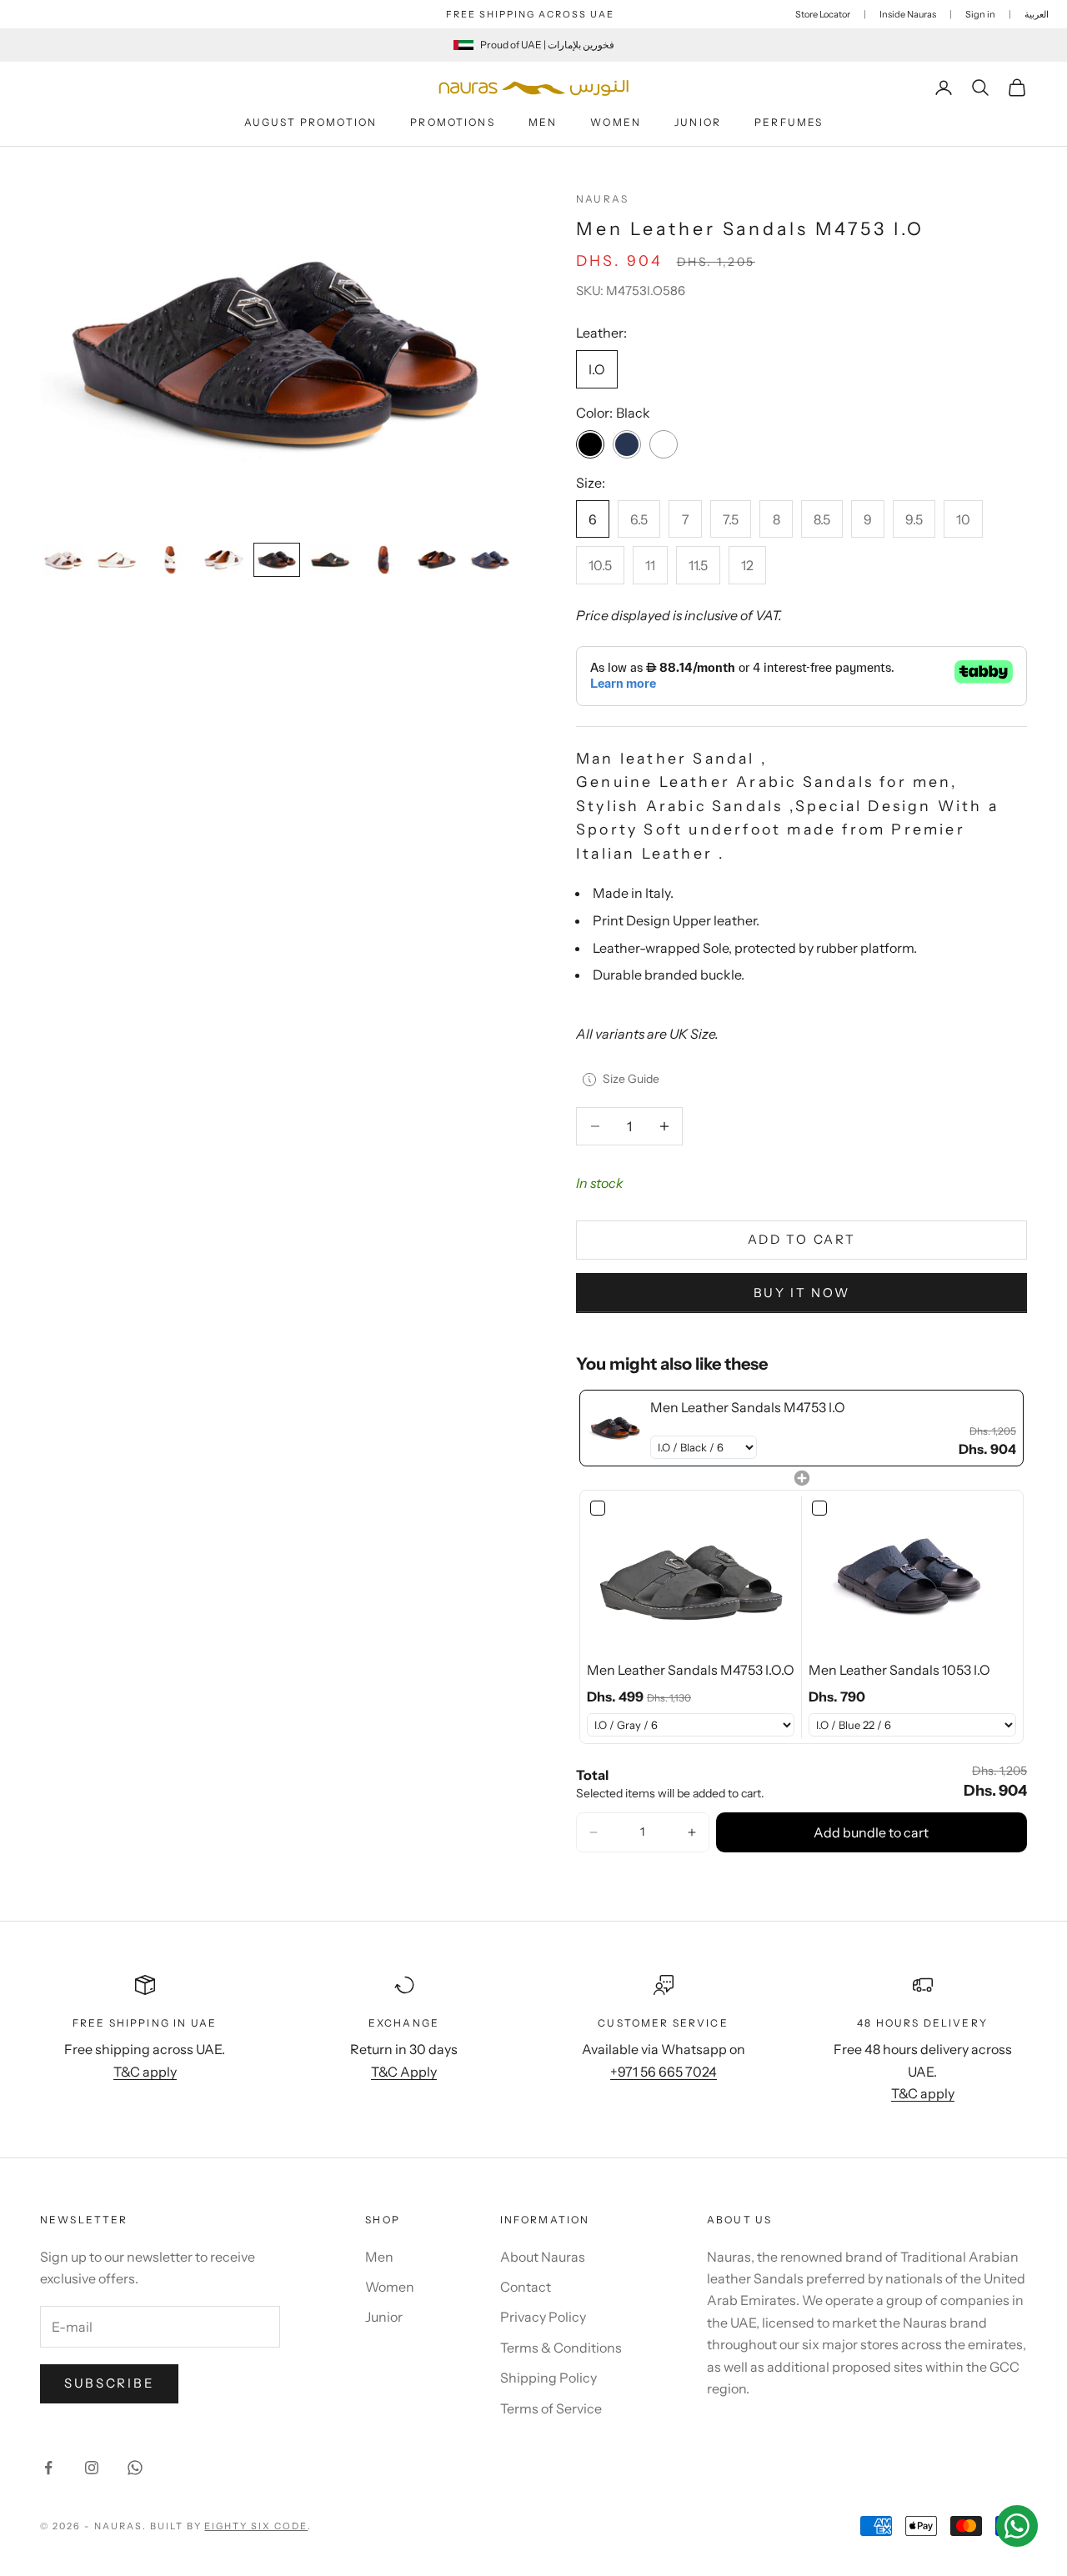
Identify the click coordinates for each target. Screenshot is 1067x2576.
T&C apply (145, 2072)
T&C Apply (404, 2072)
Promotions (453, 122)
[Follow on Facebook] (48, 2468)
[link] (615, 1428)
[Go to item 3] (170, 560)
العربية (1037, 14)
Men (543, 122)
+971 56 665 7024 (664, 2072)
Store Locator (823, 14)
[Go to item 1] (63, 560)
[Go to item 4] (223, 560)
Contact (526, 2287)
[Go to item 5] (277, 560)
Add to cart (802, 1239)
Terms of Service (551, 2408)
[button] (594, 1832)
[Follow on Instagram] (92, 2468)
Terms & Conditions (561, 2348)
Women (616, 122)
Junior (698, 122)
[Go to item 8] (437, 560)
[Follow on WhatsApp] (135, 2468)
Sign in (980, 14)
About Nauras (543, 2257)
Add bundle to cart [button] (871, 1832)
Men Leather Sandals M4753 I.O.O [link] (691, 1670)
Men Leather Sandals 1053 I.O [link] (899, 1670)
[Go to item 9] (490, 560)
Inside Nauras (908, 14)
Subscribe (109, 2383)
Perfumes (789, 122)
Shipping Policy (549, 2378)
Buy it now (802, 1293)
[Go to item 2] (117, 560)
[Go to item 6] (330, 560)
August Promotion (311, 122)
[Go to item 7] (383, 560)
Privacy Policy (543, 2317)
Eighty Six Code (256, 2526)
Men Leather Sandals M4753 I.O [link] (748, 1407)
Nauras (602, 199)
